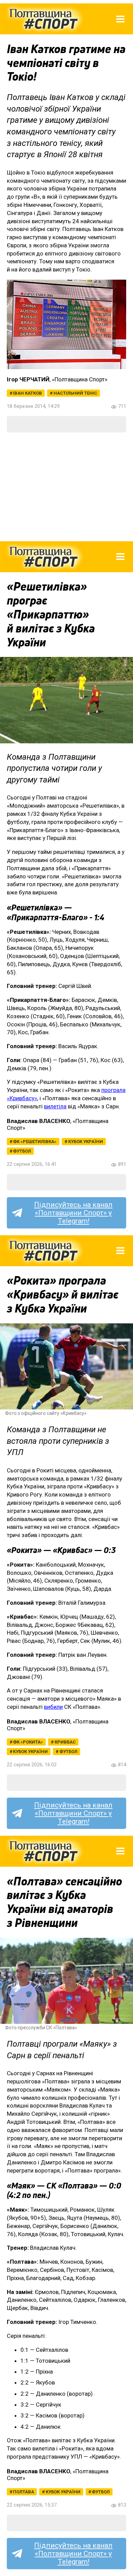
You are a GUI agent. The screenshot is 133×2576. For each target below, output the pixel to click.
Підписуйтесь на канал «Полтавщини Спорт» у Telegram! (73, 1213)
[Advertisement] (66, 487)
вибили (53, 1707)
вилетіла (55, 1106)
